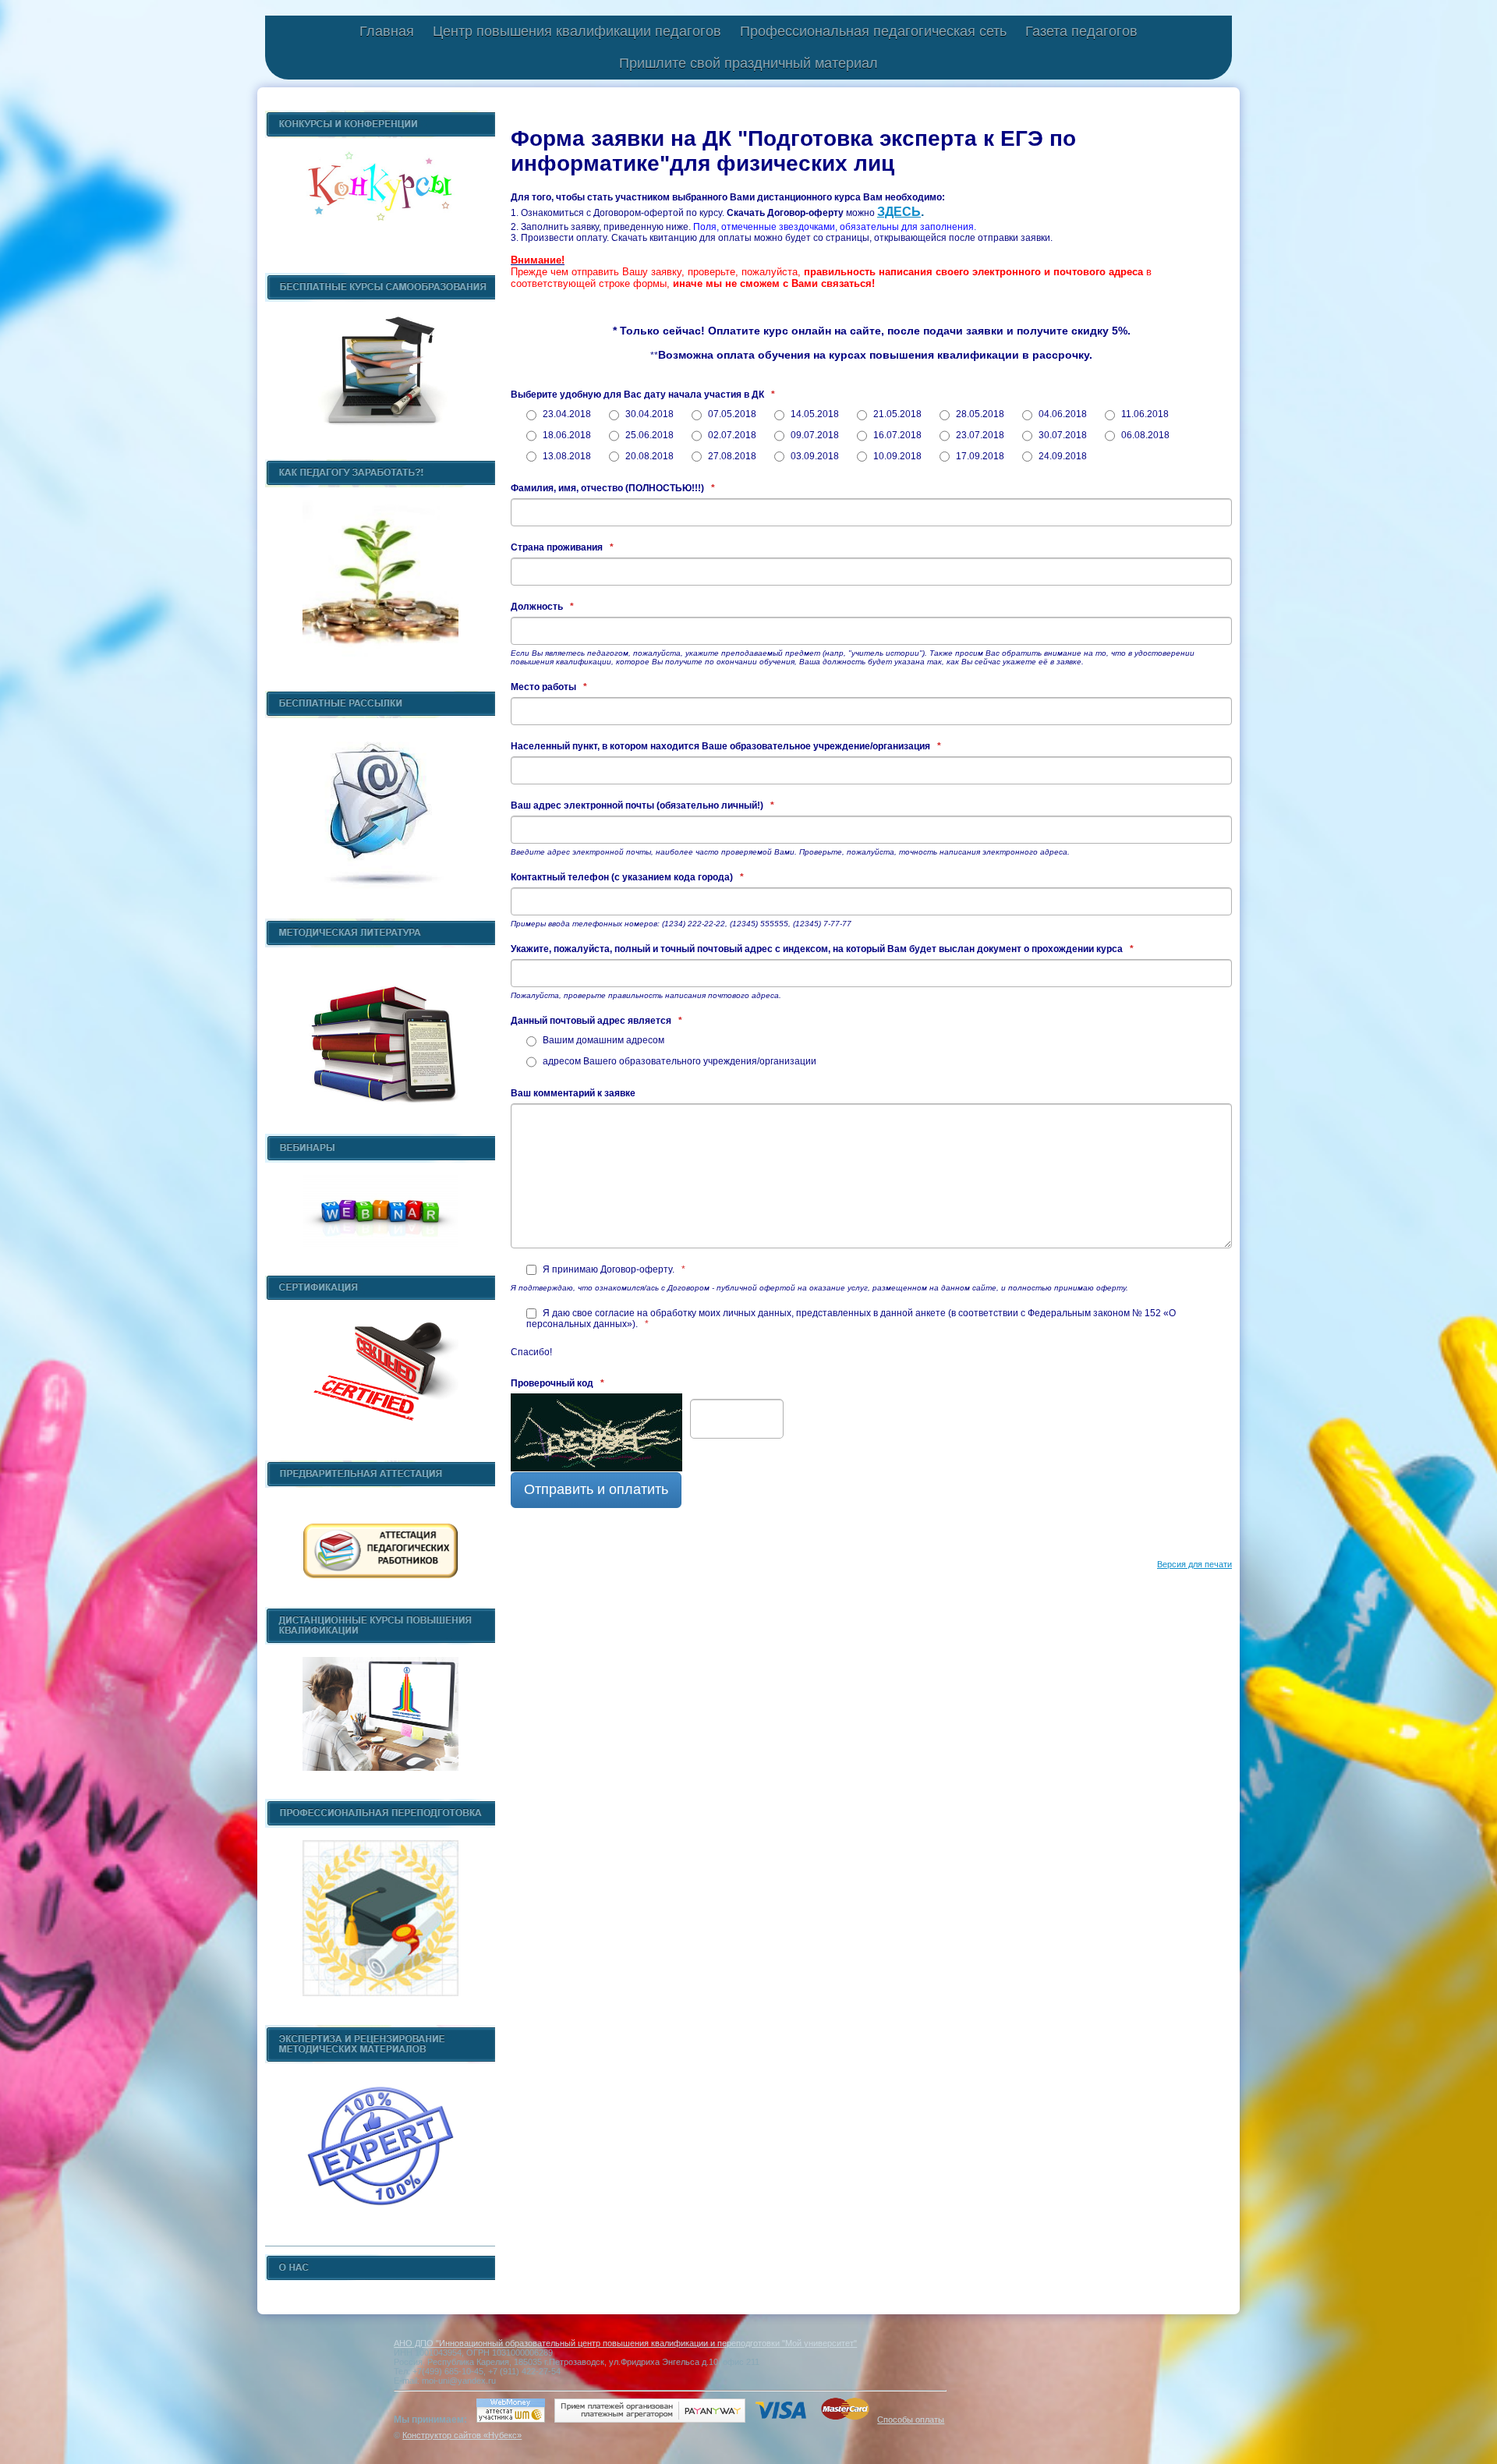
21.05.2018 (896, 414)
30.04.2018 (648, 414)
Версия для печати (1194, 1564)
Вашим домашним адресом (602, 1040)
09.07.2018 (814, 435)
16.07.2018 (896, 435)
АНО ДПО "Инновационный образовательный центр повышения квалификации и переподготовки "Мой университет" (625, 2343)
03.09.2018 (814, 456)
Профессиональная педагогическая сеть (873, 31)
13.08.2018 (566, 456)
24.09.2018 (1062, 456)
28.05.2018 (979, 414)
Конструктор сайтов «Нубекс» (462, 2435)
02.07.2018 (731, 435)
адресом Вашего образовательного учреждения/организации (678, 1061)
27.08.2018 (731, 456)
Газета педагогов (1081, 31)
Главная (387, 31)
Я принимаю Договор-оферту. (613, 1269)
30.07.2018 (1062, 435)
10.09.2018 (896, 456)
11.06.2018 (1144, 414)
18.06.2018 (566, 435)
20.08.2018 (648, 456)
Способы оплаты (911, 2420)
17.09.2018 (979, 456)
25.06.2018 (648, 435)
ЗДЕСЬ (899, 212)
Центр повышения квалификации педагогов (577, 31)
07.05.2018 (731, 414)
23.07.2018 (979, 435)
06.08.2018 (1144, 435)
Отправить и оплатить (596, 1489)
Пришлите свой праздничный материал (748, 63)
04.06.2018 (1062, 414)
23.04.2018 (566, 414)
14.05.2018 (814, 414)
